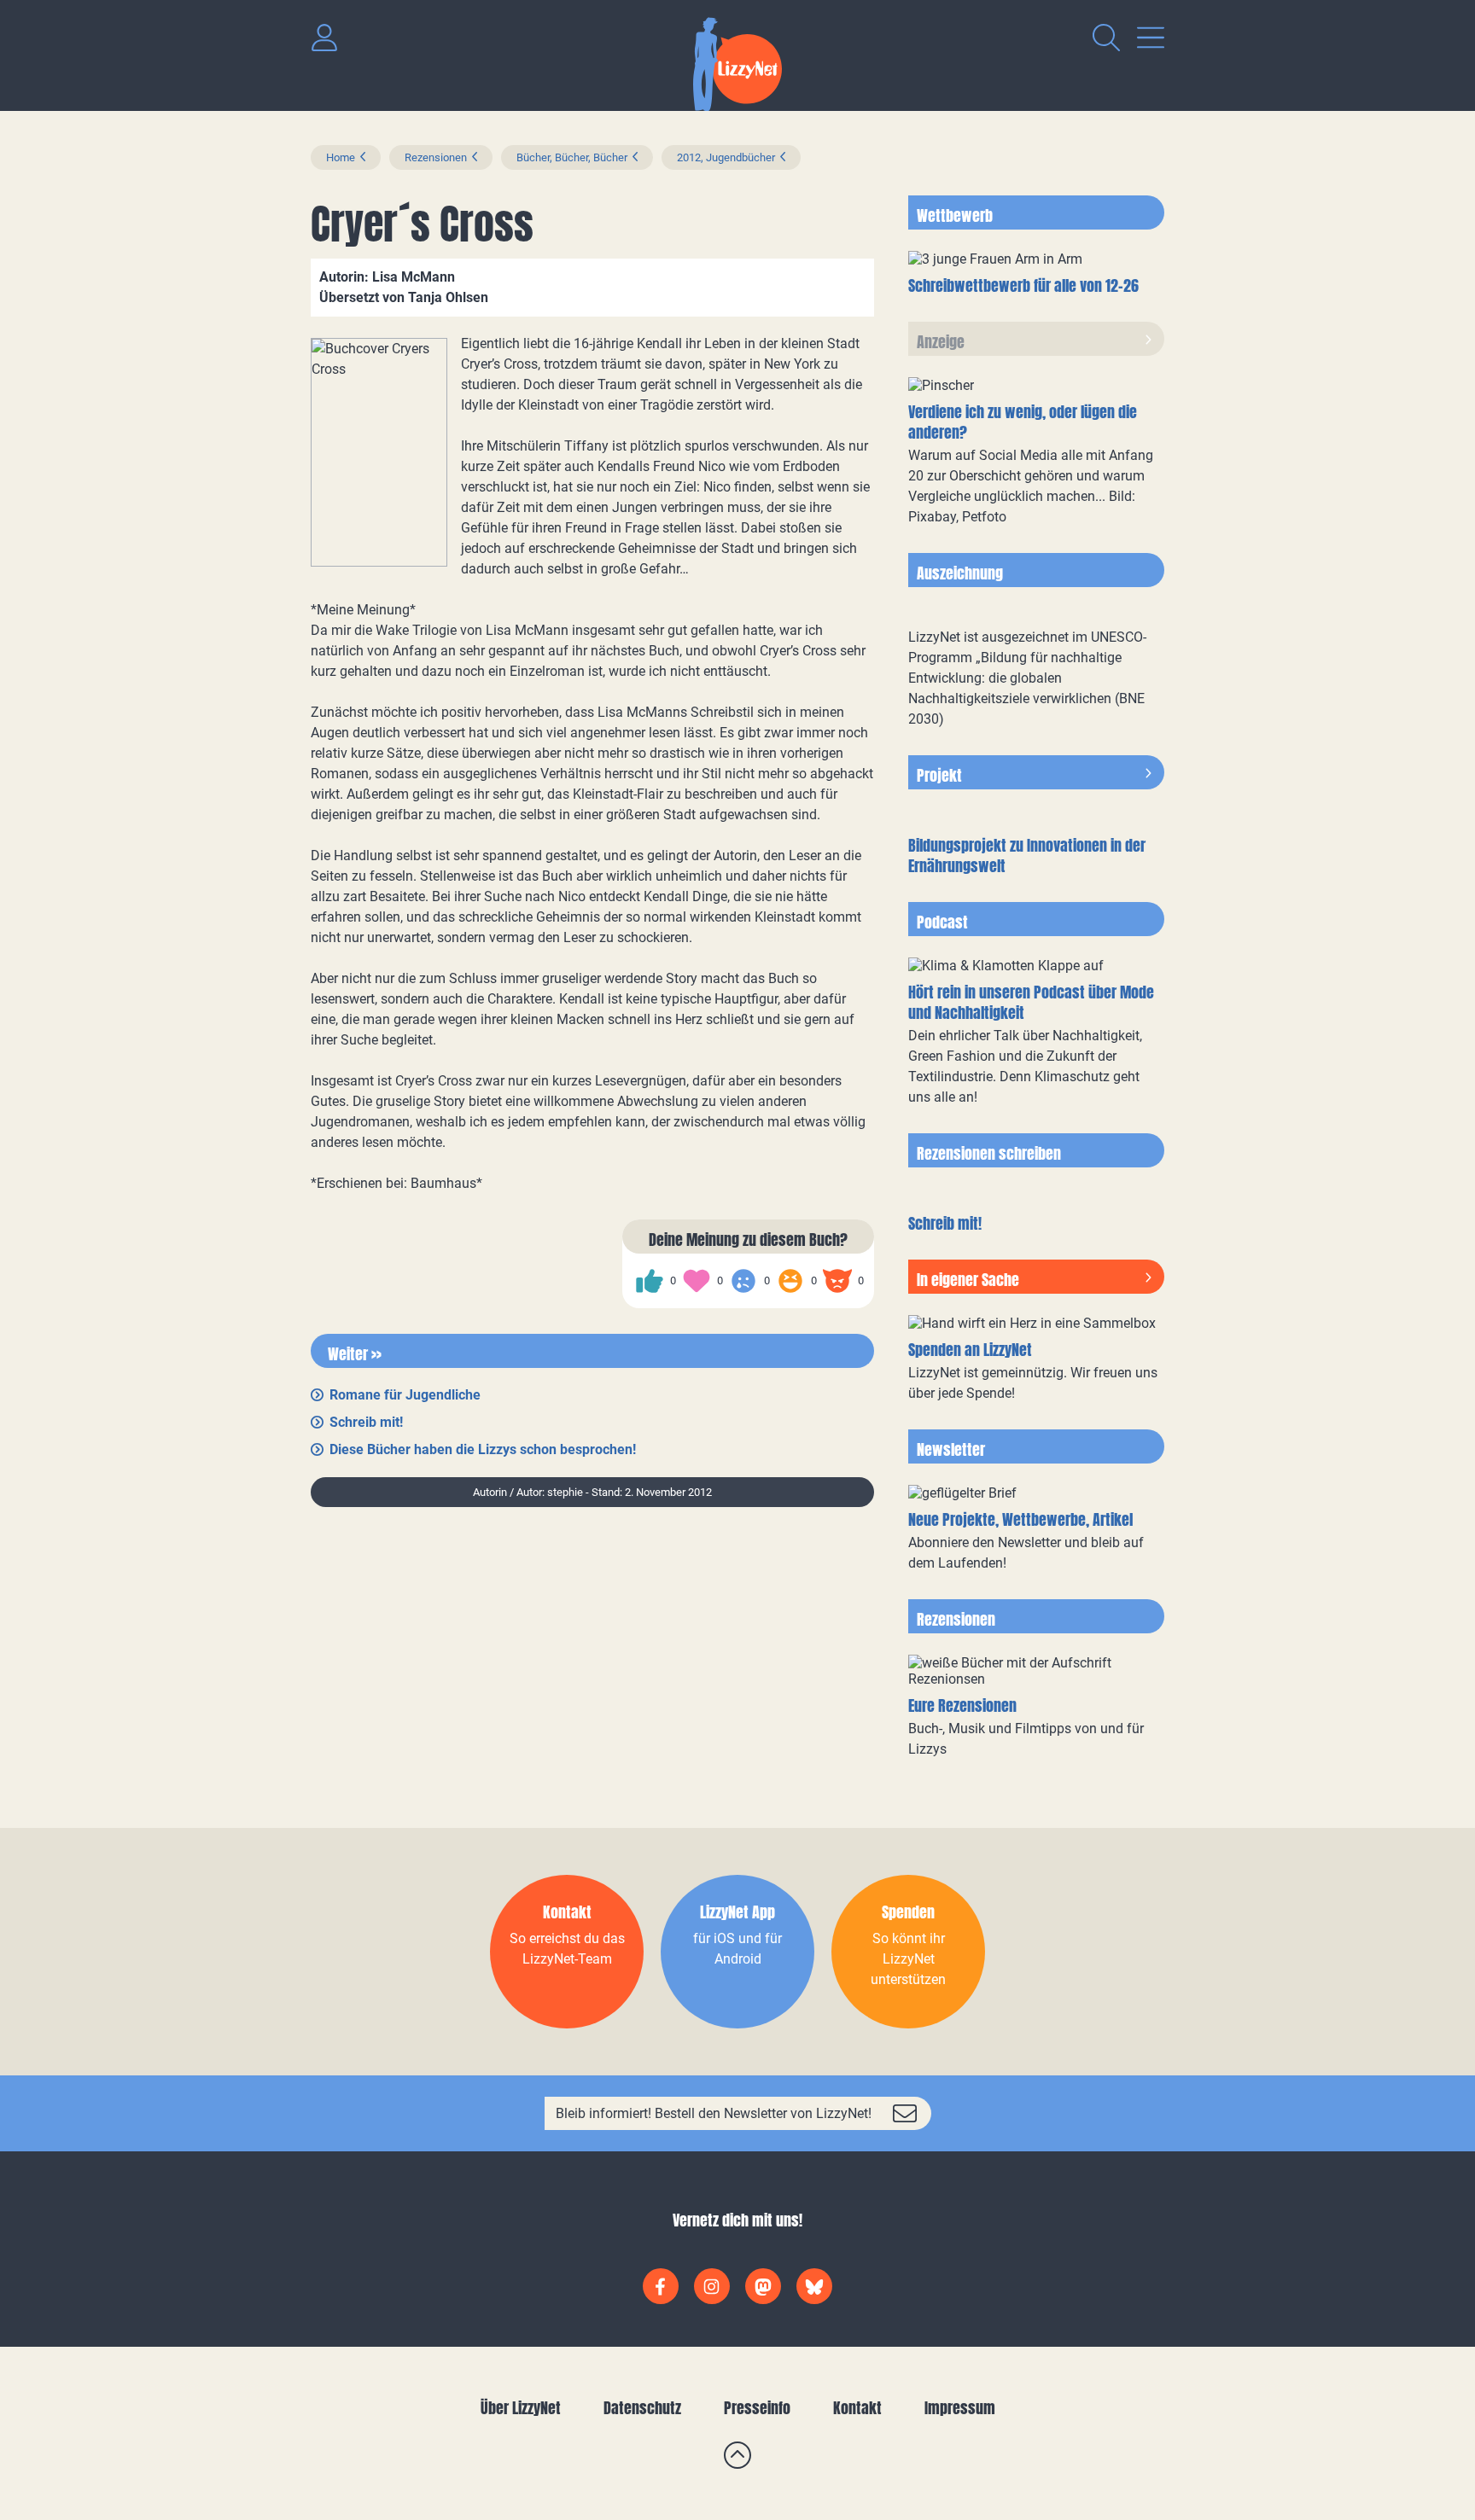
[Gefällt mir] (650, 1281)
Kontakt (857, 2408)
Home (341, 157)
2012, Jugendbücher (726, 157)
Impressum (960, 2408)
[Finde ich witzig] (790, 1281)
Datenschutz (642, 2408)
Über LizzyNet (521, 2408)
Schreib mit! (366, 1422)
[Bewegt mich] (697, 1281)
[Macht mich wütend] (837, 1281)
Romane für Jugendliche (405, 1395)
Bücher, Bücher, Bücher (572, 157)
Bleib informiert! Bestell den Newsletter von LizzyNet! (714, 2113)
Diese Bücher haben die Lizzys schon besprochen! (483, 1449)
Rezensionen (436, 157)
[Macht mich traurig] (743, 1281)
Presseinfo (757, 2408)
